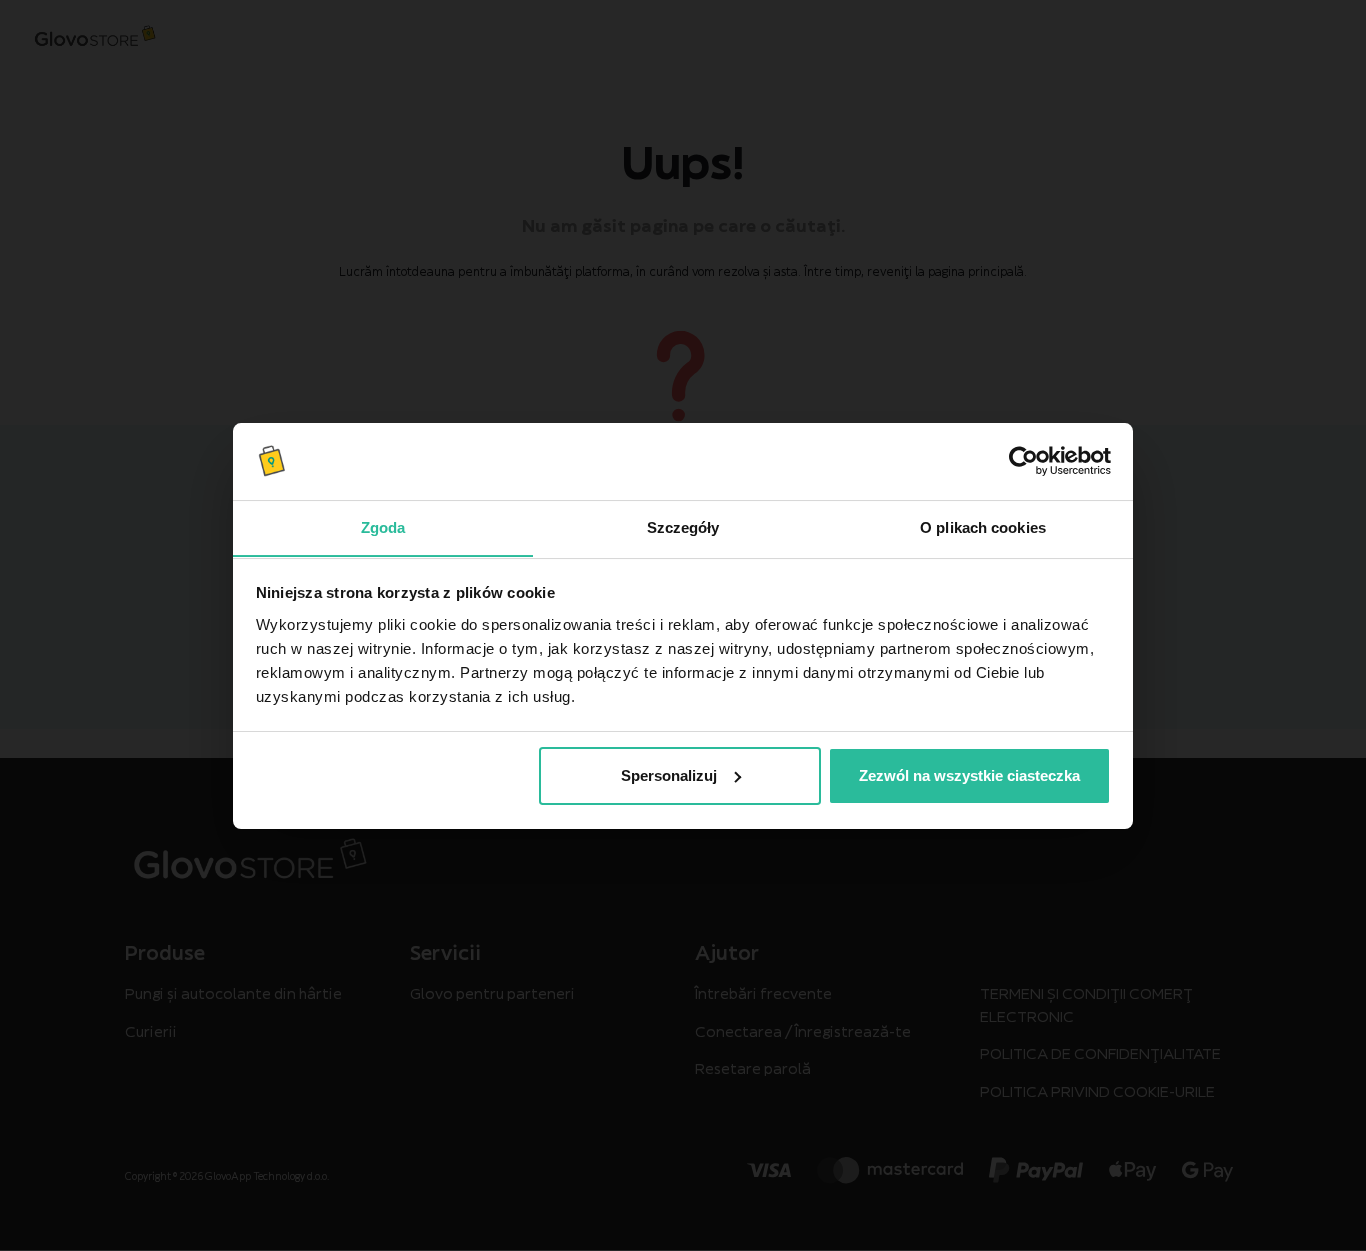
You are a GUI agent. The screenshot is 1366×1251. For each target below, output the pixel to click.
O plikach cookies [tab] (983, 526)
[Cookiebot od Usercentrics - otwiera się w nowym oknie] (1023, 461)
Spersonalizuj (669, 775)
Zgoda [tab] (383, 526)
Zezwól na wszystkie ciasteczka (969, 775)
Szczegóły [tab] (683, 526)
